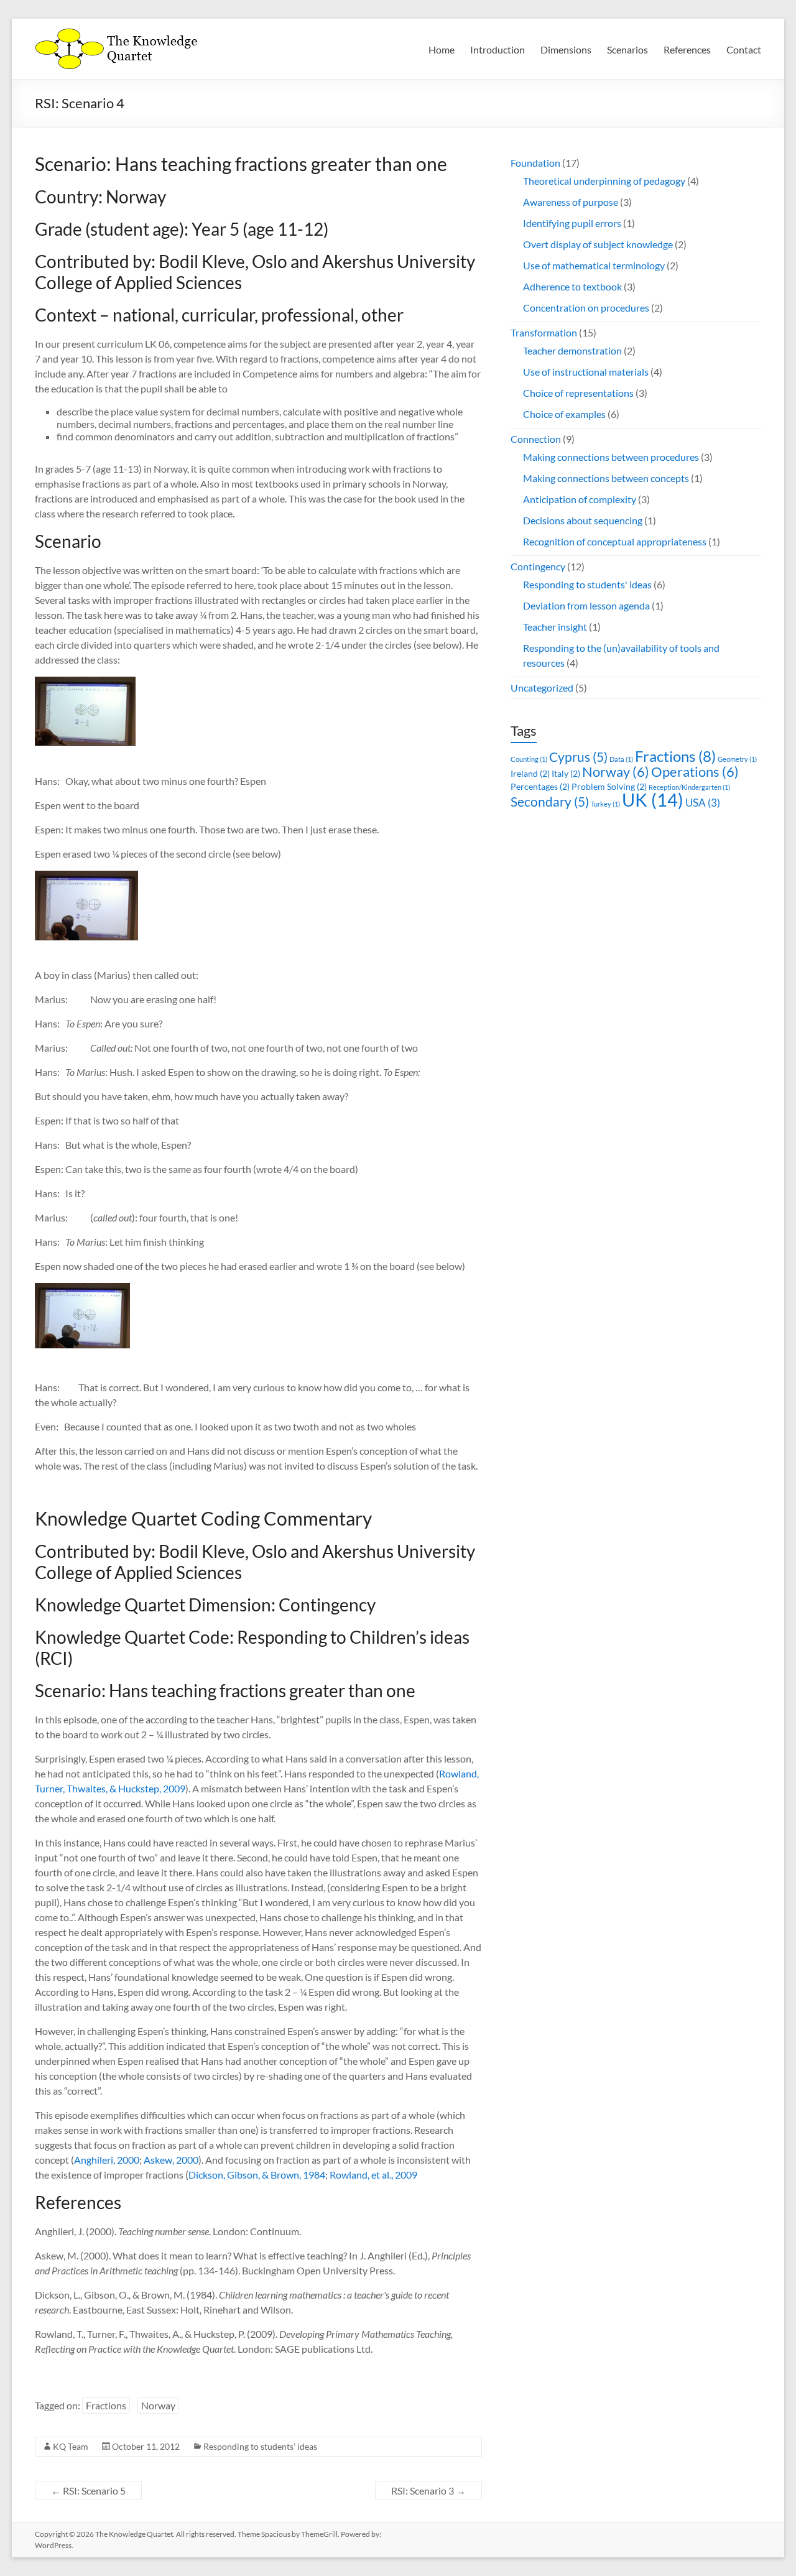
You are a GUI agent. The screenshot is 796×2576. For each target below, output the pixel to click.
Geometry (737, 759)
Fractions (106, 2405)
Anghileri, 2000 (107, 2160)
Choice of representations (578, 393)
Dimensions (566, 49)
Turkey (605, 804)
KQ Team (71, 2446)
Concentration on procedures (586, 308)
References (687, 49)
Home (442, 49)
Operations (695, 771)
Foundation (535, 163)
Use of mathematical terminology (594, 265)
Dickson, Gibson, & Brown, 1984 (257, 2175)
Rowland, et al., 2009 (373, 2175)
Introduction (497, 49)
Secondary (550, 801)
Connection (536, 439)
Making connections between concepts (606, 478)
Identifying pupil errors (572, 223)
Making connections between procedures (611, 457)
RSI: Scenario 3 (428, 2490)
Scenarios (627, 49)
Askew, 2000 (171, 2160)
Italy (566, 773)
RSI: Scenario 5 (88, 2490)
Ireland (530, 773)
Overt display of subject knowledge (598, 244)
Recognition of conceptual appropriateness (615, 541)
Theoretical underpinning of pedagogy (604, 181)
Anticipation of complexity (580, 499)
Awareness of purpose (571, 202)
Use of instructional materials (586, 372)
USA (703, 803)
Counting (529, 759)
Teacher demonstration (572, 350)
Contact (744, 49)
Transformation (544, 332)
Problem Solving (609, 786)
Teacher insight (555, 627)
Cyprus (578, 757)
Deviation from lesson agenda (586, 605)
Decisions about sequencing (583, 520)
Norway (158, 2405)
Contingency (538, 566)
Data (621, 759)
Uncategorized (542, 688)
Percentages (540, 786)
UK (653, 799)
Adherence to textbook (572, 286)
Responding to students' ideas (260, 2446)
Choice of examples (564, 414)
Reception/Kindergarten (689, 787)
